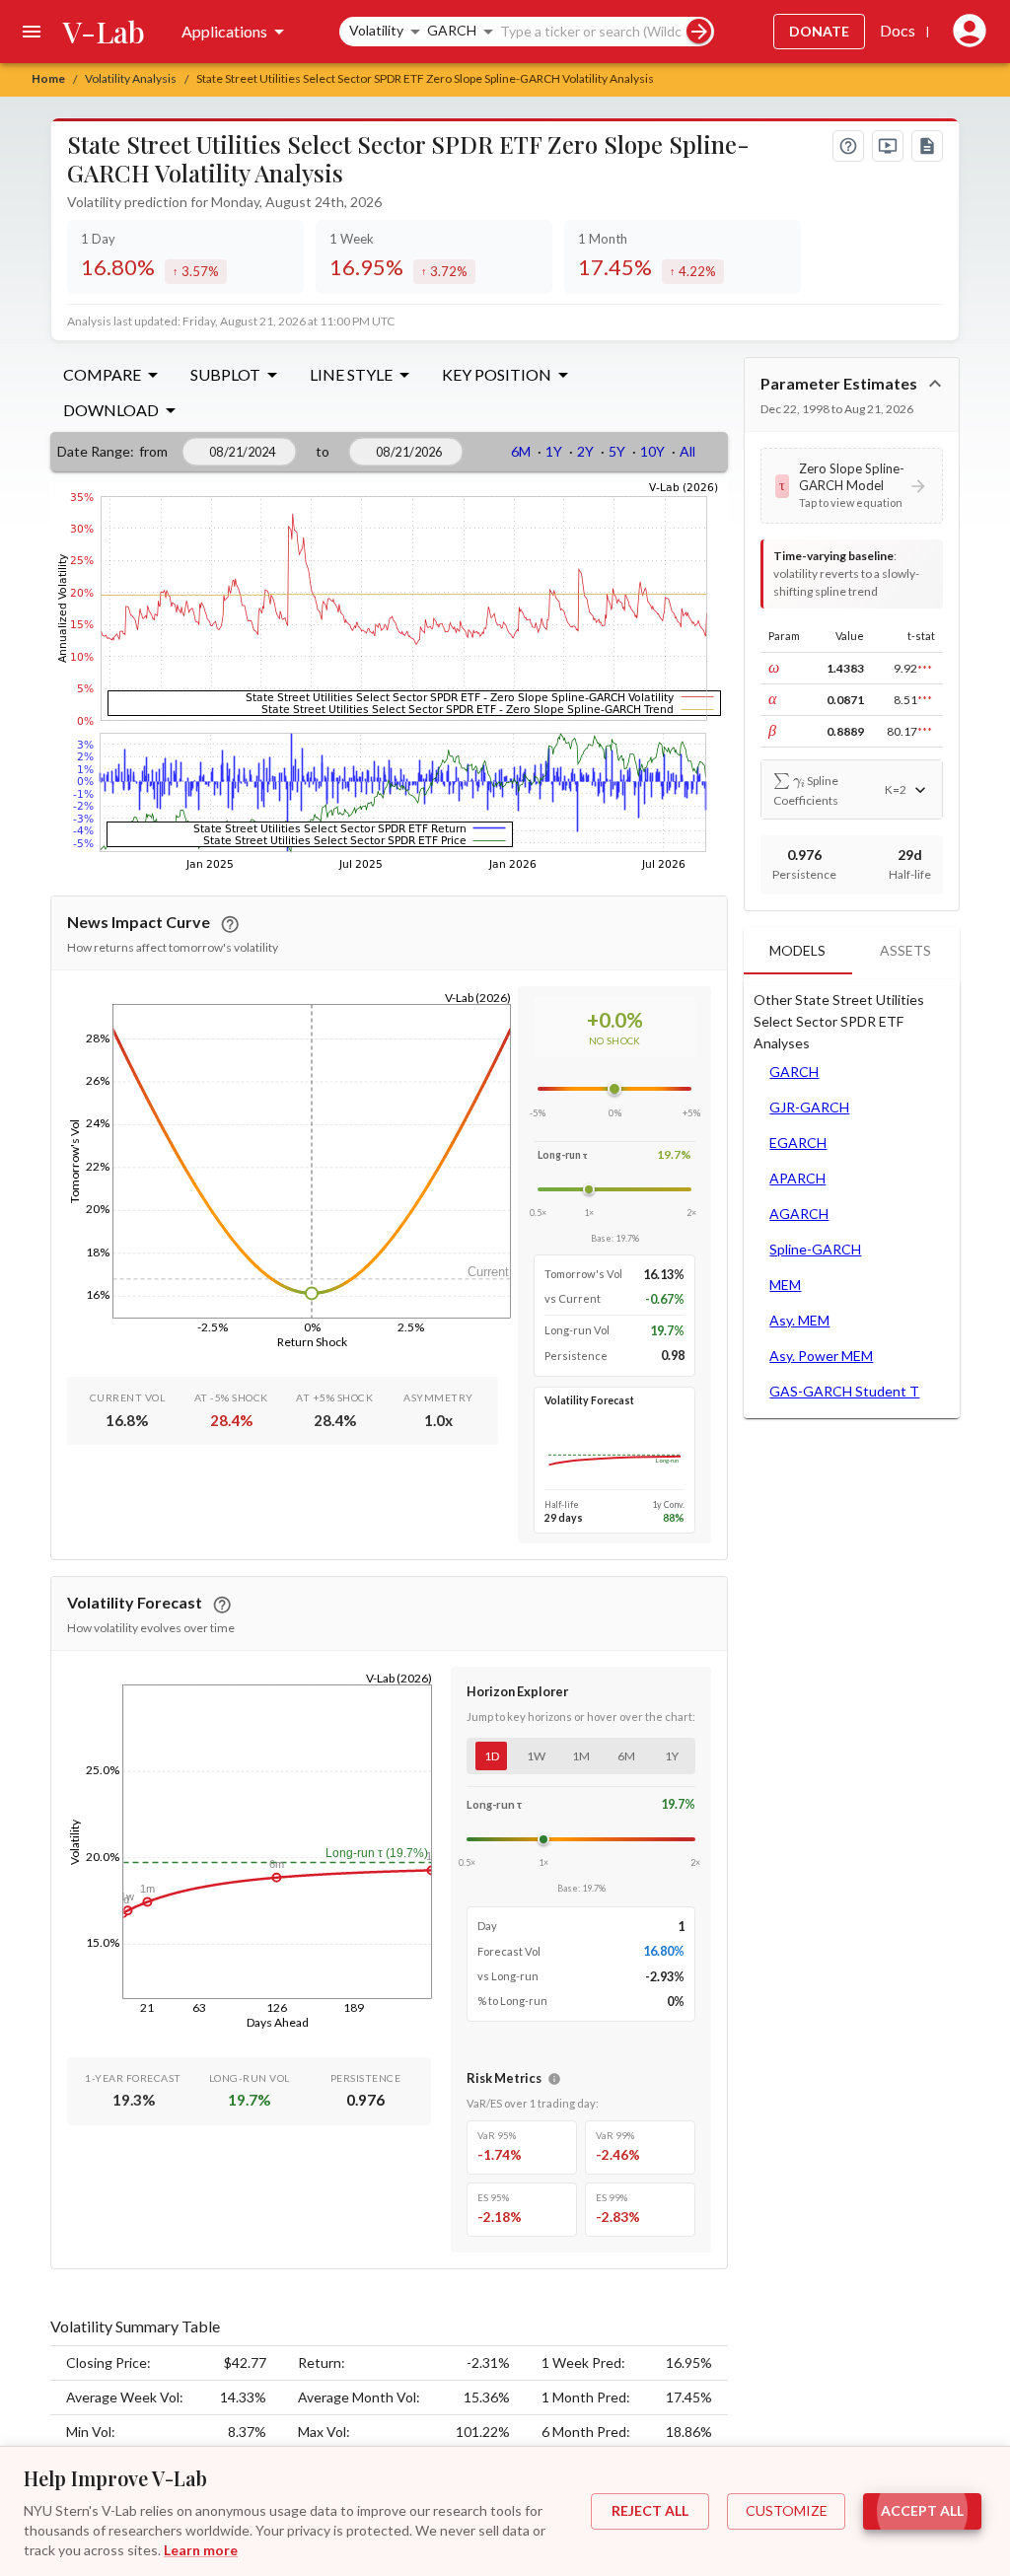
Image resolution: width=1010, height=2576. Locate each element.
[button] (851, 486)
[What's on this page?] (848, 146)
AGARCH (799, 1214)
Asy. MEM (799, 1320)
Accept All (922, 2510)
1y (672, 1756)
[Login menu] (966, 32)
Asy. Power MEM (821, 1356)
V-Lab (104, 32)
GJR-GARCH (809, 1107)
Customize (787, 2510)
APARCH (797, 1178)
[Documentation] (927, 146)
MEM (785, 1285)
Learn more (201, 2550)
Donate (819, 31)
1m (581, 1756)
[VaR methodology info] (554, 2079)
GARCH (794, 1072)
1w (536, 1756)
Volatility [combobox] (376, 30)
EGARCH (798, 1143)
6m (626, 1756)
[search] (699, 31)
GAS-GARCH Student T (844, 1391)
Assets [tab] (905, 950)
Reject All (650, 2510)
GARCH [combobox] (452, 30)
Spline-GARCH (815, 1249)
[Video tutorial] (888, 146)
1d (492, 1756)
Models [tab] (797, 950)
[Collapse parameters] (935, 384)
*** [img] (925, 669)
